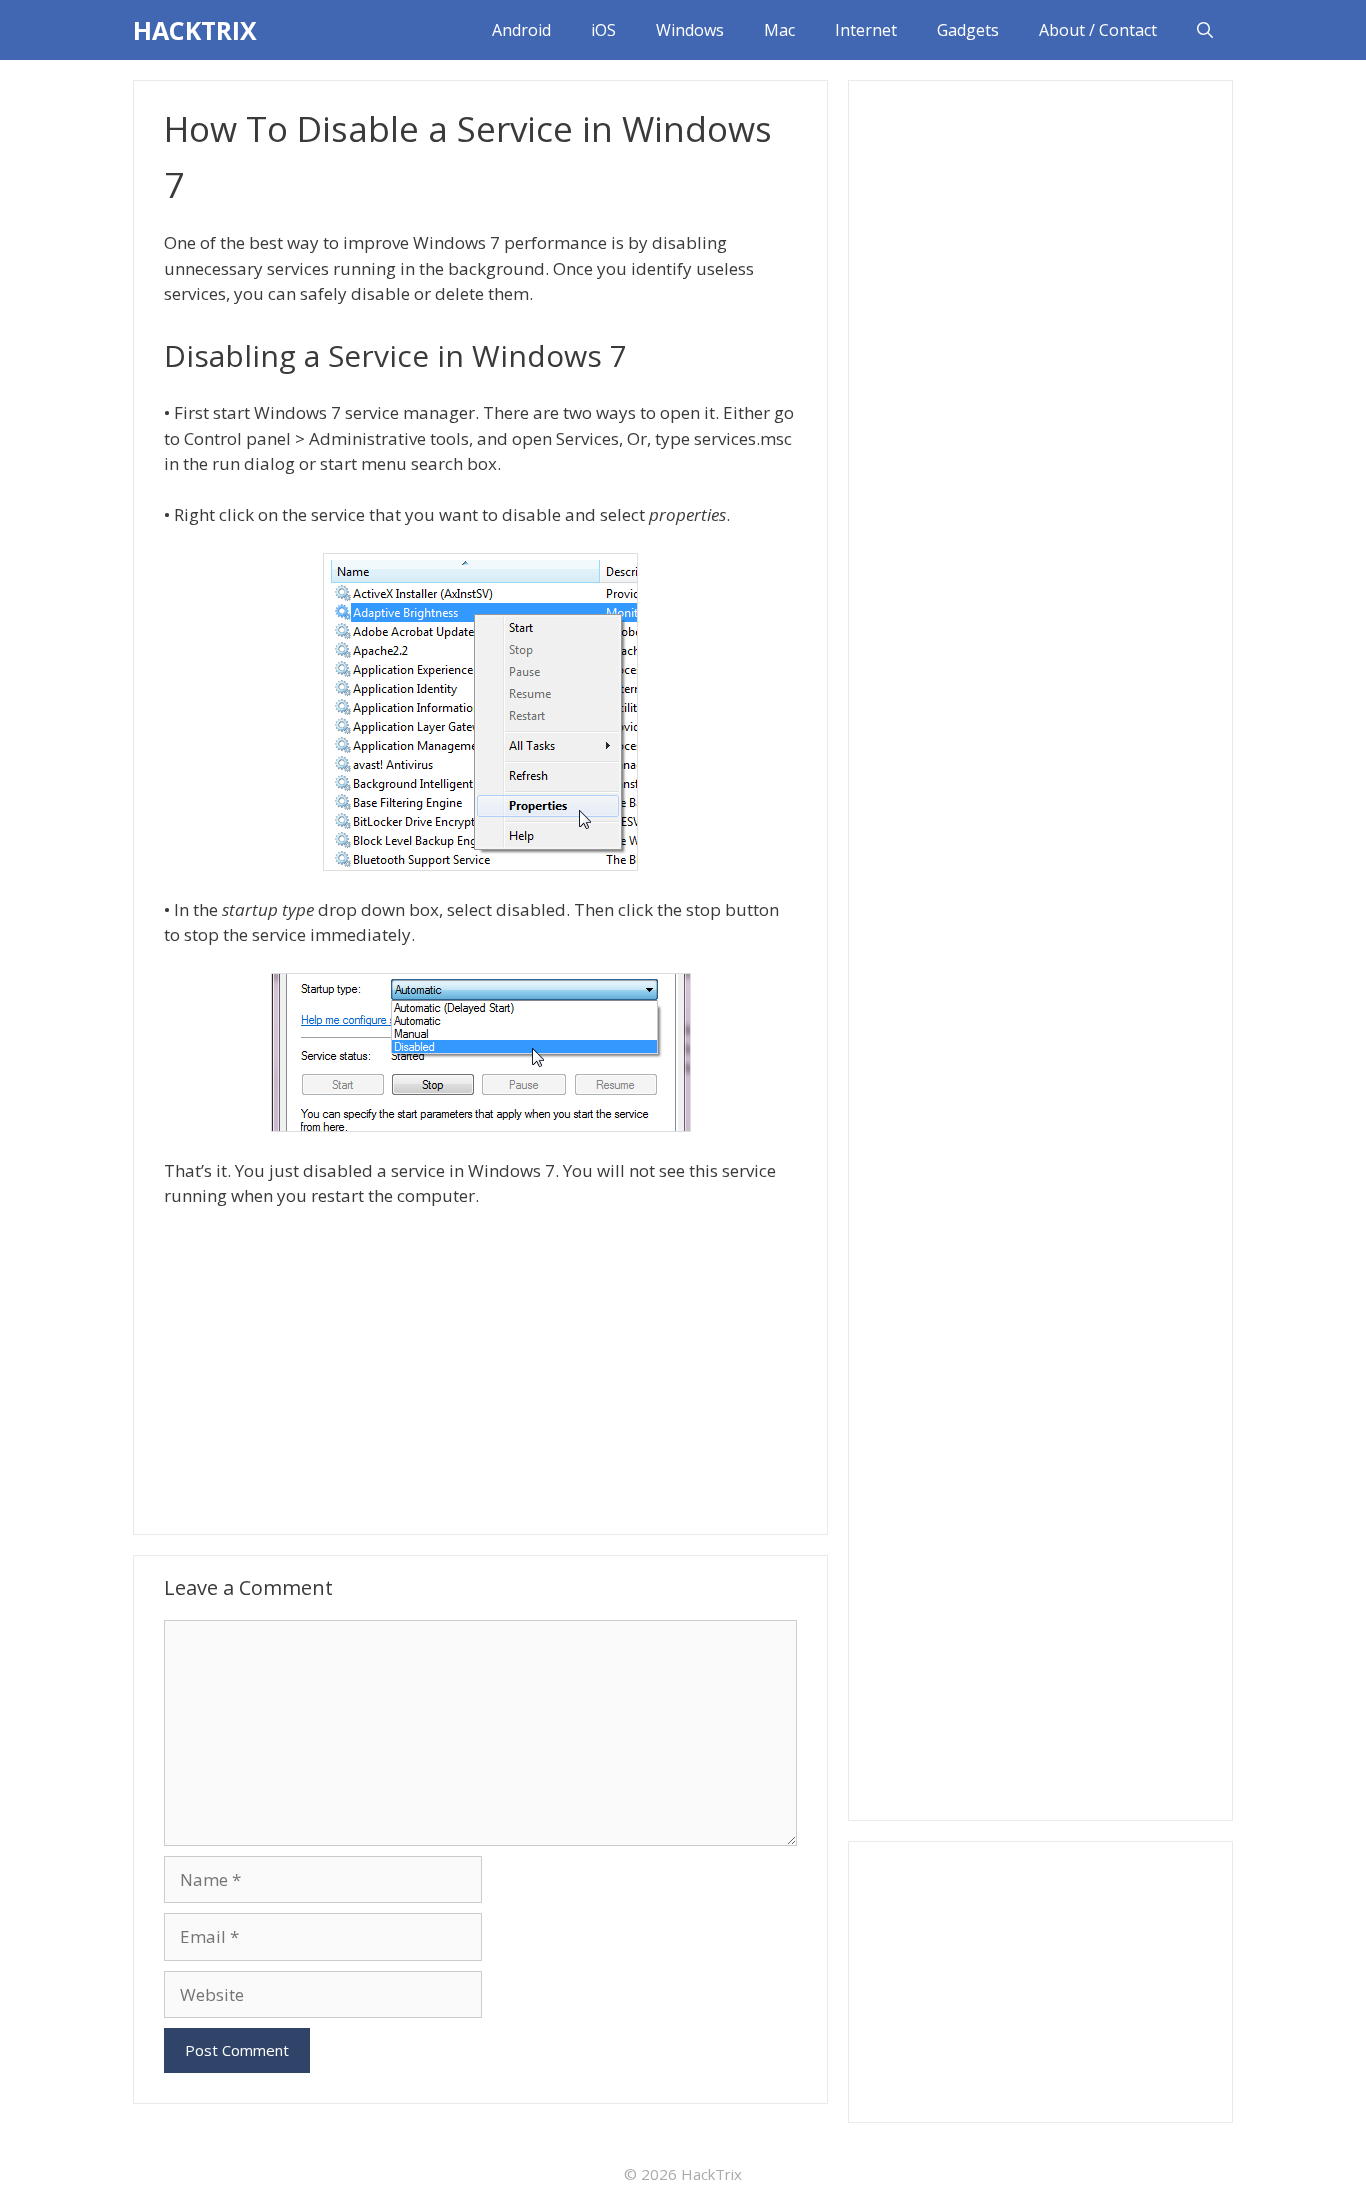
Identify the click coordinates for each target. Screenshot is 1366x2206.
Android (521, 30)
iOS (603, 30)
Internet (866, 30)
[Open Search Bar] (1205, 30)
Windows (690, 30)
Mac (779, 30)
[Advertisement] (480, 1369)
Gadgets (968, 30)
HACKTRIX (195, 30)
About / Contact (1098, 30)
